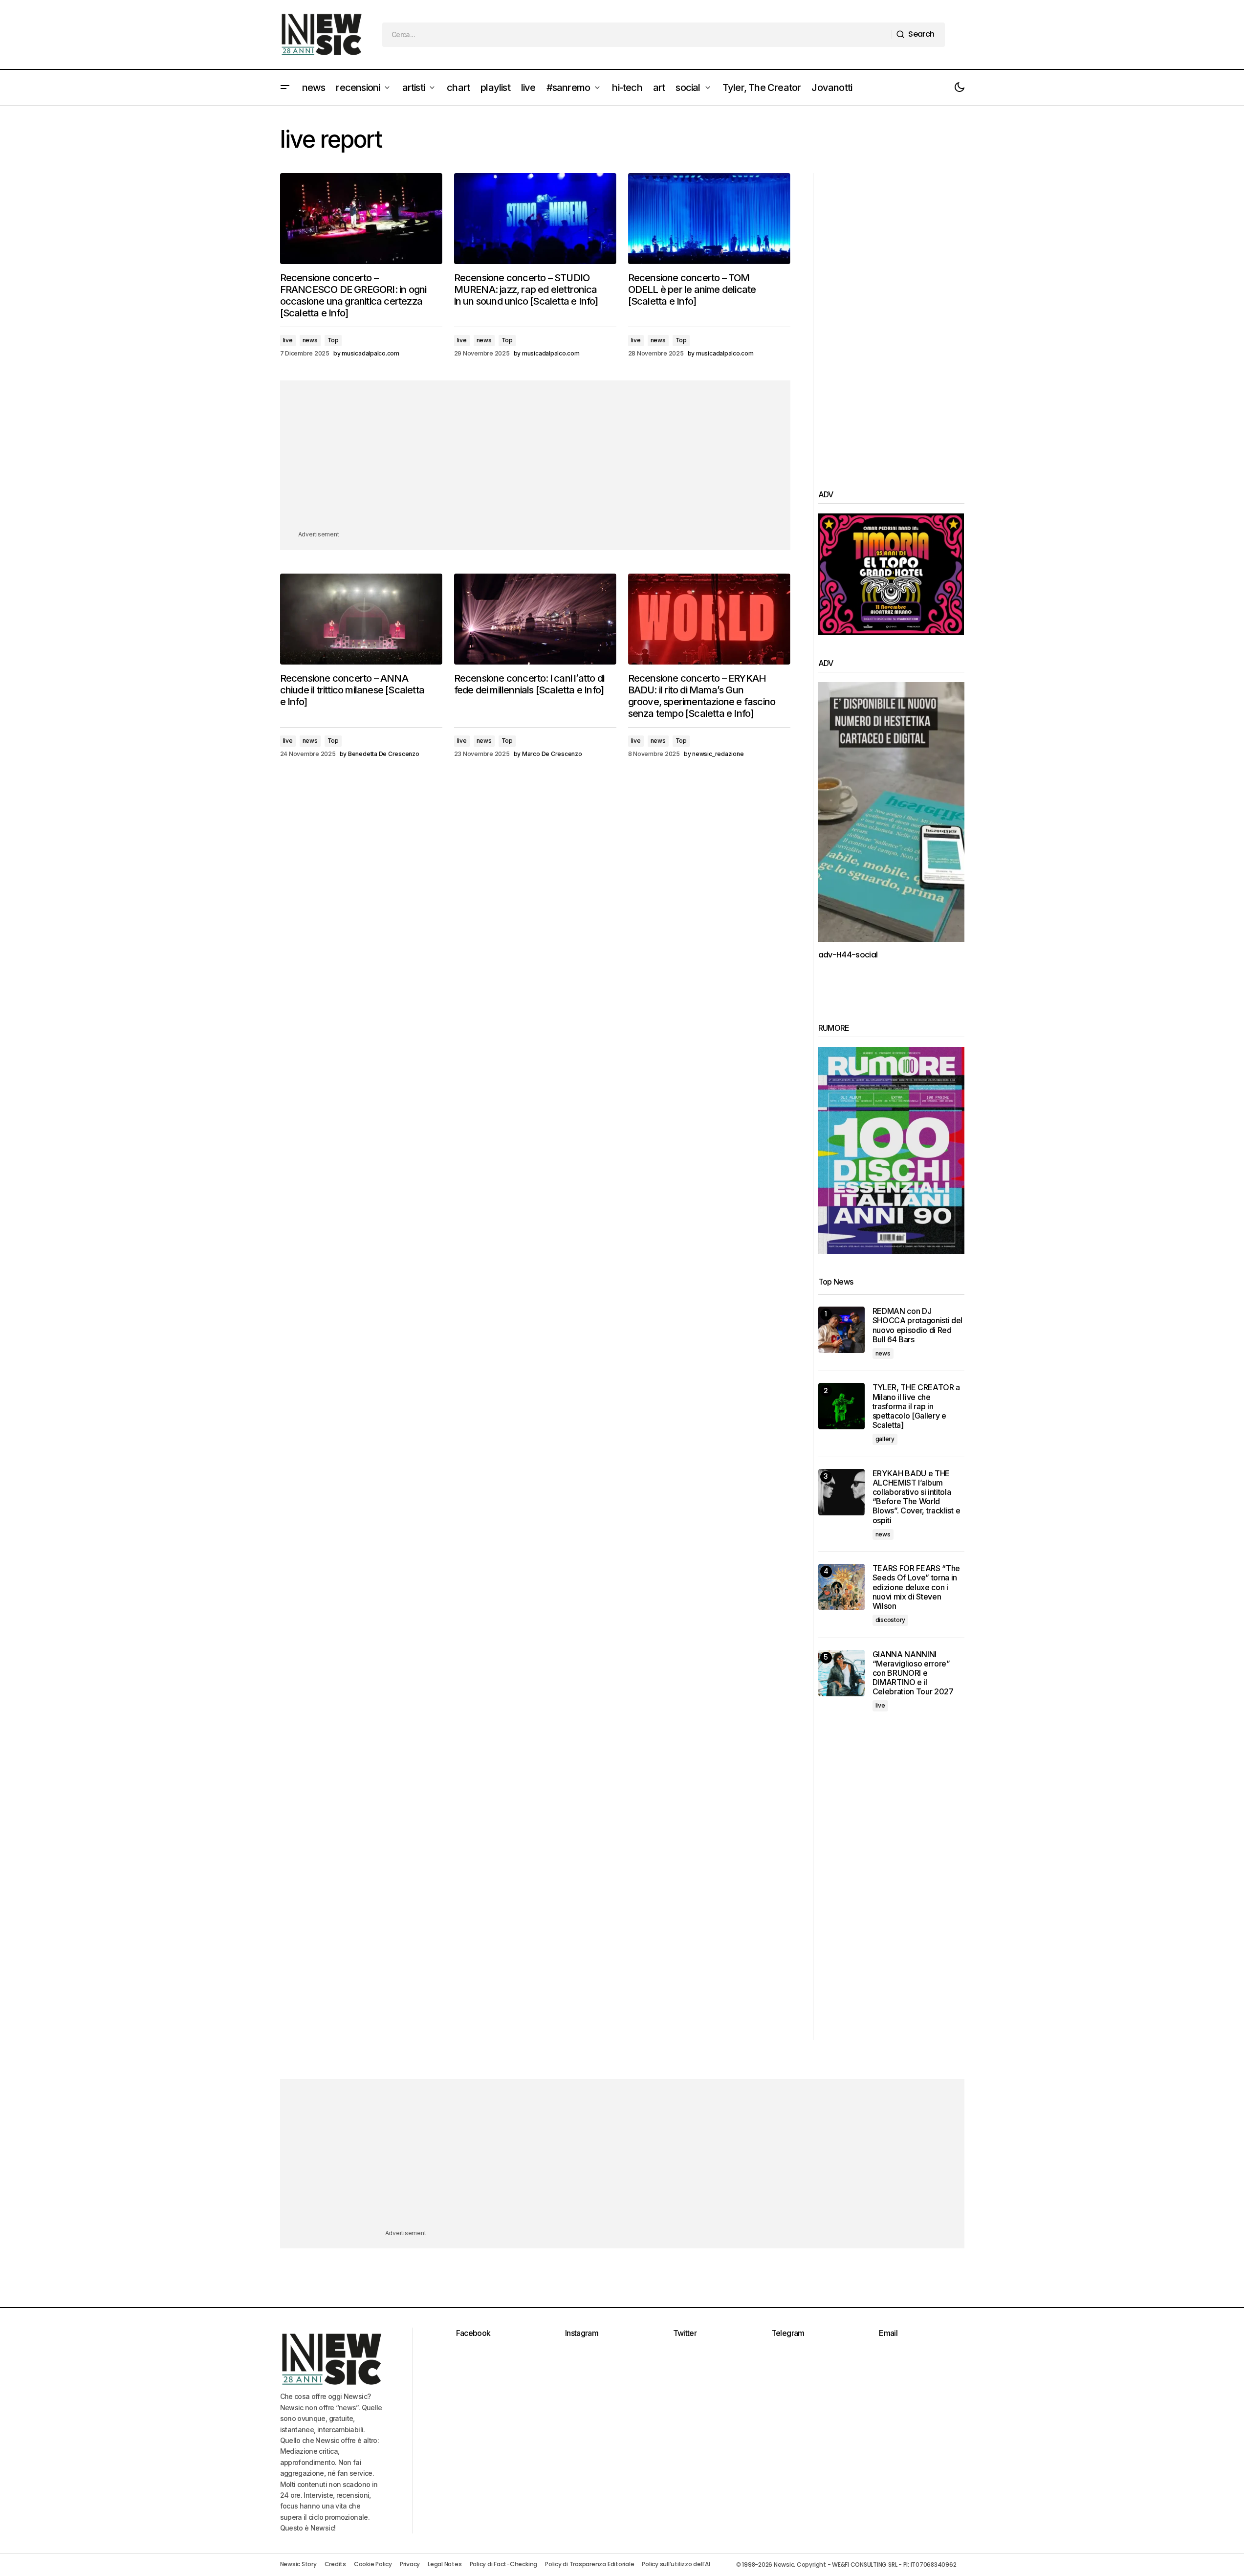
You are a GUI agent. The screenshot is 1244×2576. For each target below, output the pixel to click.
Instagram (582, 2333)
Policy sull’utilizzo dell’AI (676, 2564)
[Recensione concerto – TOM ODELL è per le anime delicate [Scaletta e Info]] (709, 219)
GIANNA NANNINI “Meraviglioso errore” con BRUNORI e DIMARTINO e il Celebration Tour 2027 (913, 1673)
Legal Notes (445, 2564)
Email (888, 2333)
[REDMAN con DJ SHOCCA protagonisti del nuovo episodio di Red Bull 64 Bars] (841, 1330)
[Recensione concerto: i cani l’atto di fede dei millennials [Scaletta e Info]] (535, 619)
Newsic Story (298, 2564)
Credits (335, 2564)
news (310, 340)
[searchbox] (637, 35)
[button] (285, 88)
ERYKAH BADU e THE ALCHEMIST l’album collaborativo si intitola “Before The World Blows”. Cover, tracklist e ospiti (917, 1497)
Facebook (473, 2333)
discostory (891, 1620)
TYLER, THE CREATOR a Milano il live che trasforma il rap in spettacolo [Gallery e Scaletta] (917, 1406)
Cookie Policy (373, 2564)
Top (333, 340)
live (288, 340)
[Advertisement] (535, 461)
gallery (885, 1439)
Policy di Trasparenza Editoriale (589, 2564)
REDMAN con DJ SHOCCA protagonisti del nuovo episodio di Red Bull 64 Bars (918, 1325)
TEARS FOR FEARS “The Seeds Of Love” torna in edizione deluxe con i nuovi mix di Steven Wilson (917, 1587)
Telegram (788, 2333)
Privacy (410, 2564)
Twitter (685, 2333)
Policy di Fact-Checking (503, 2564)
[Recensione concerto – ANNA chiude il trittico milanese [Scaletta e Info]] (361, 619)
